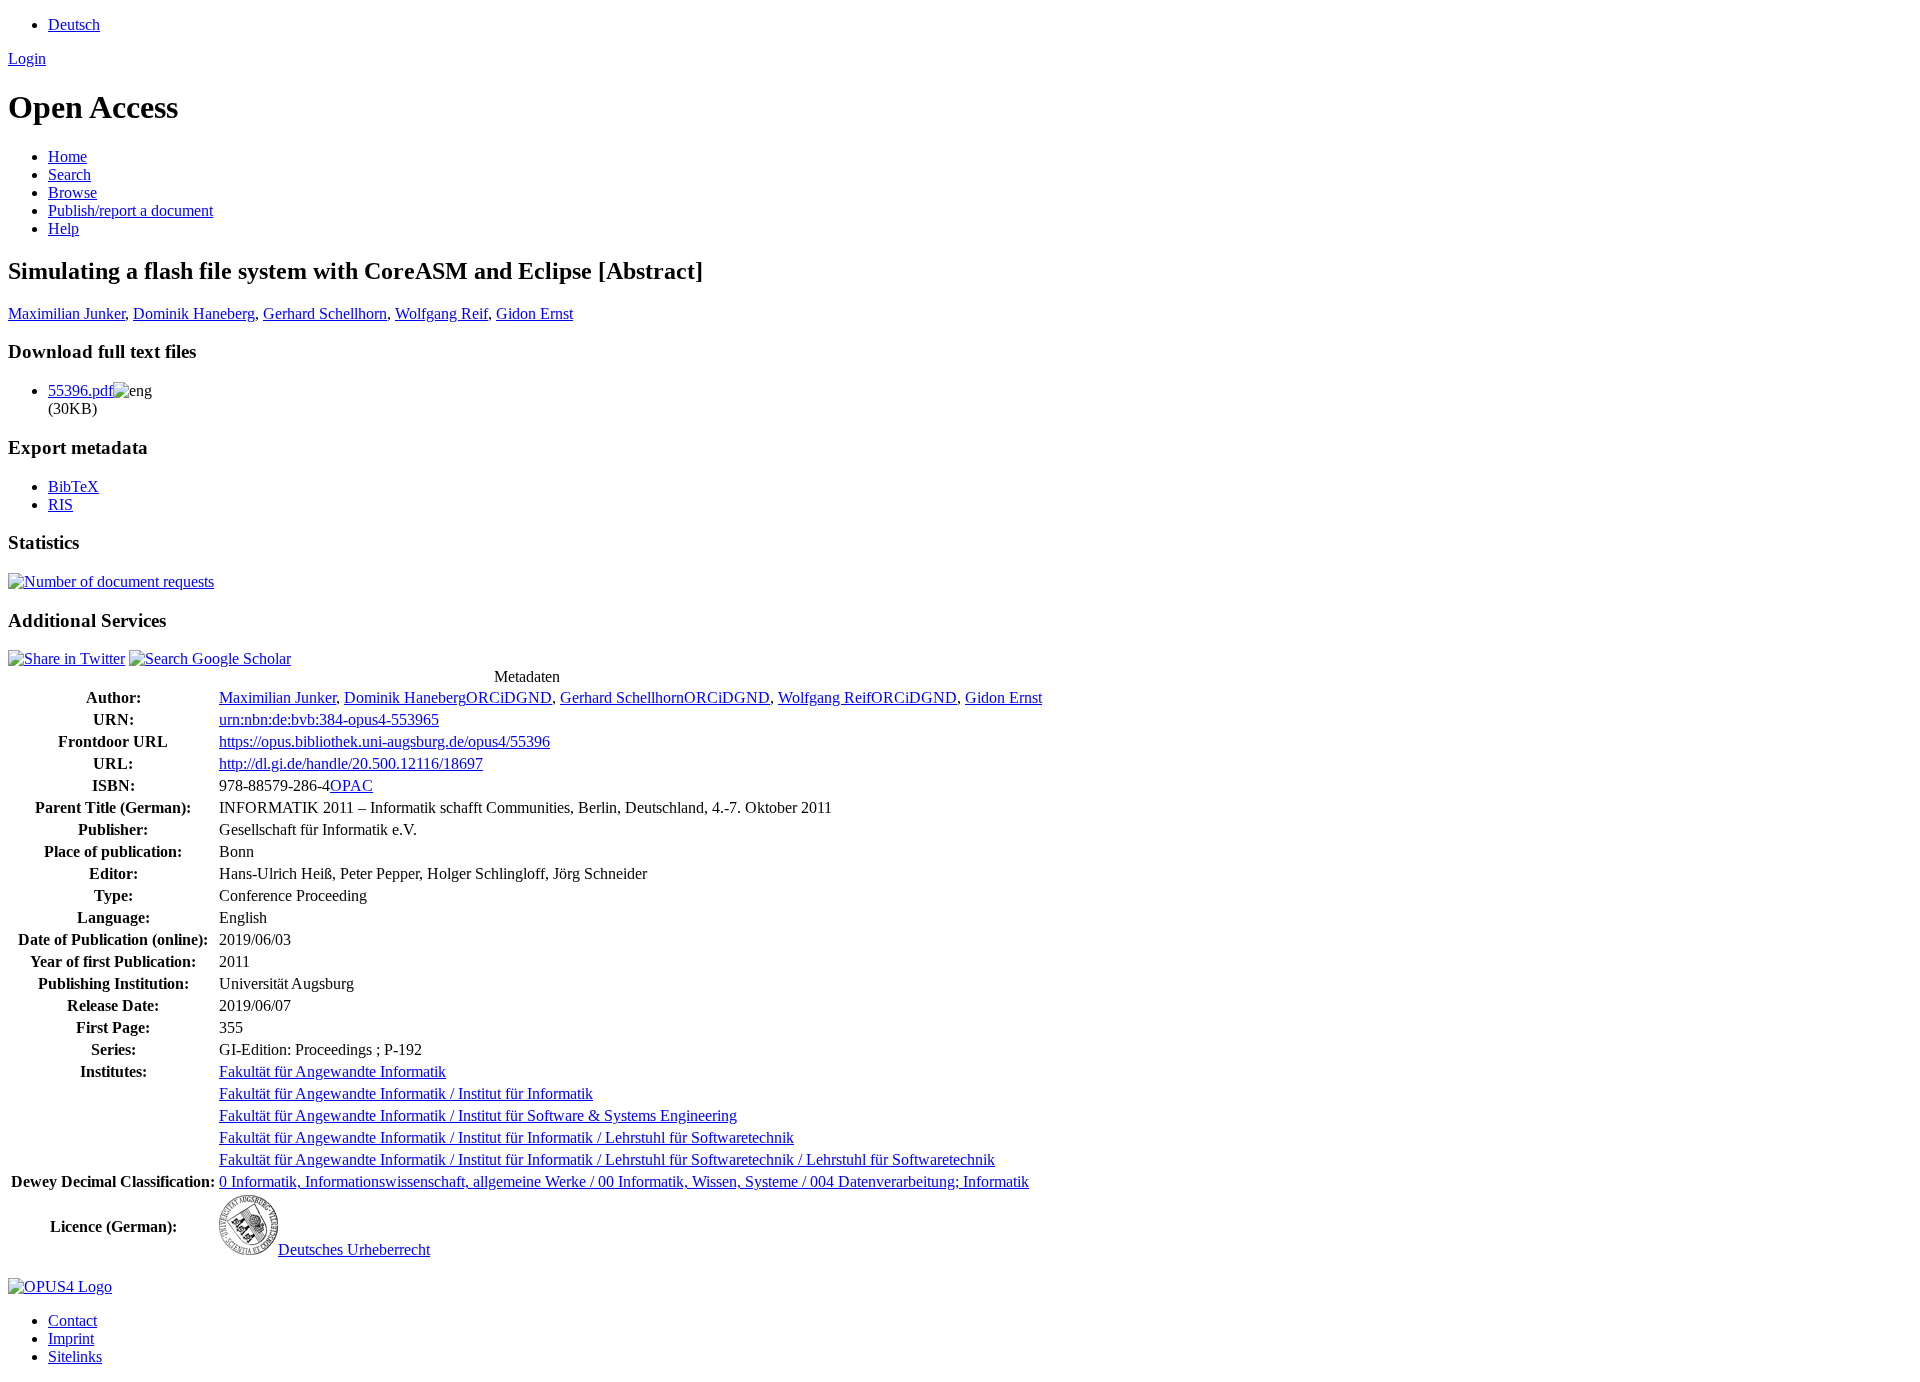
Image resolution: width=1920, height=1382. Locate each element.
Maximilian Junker (66, 313)
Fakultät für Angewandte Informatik (332, 1071)
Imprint (71, 1338)
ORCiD (491, 697)
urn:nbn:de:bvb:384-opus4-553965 (329, 719)
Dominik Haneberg (194, 313)
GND (534, 697)
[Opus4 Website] (60, 1286)
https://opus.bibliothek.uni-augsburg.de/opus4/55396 (384, 741)
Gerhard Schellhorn (325, 313)
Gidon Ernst (534, 313)
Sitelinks (75, 1356)
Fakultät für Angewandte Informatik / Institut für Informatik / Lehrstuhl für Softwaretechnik (506, 1137)
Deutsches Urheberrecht (354, 1249)
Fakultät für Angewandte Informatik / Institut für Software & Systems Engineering (478, 1115)
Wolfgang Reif (441, 313)
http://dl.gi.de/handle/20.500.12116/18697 (351, 763)
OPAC (351, 785)
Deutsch (74, 24)
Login (27, 58)
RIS (60, 504)
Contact (72, 1320)
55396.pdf (80, 390)
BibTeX (73, 486)
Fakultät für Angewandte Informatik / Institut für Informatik (406, 1093)
